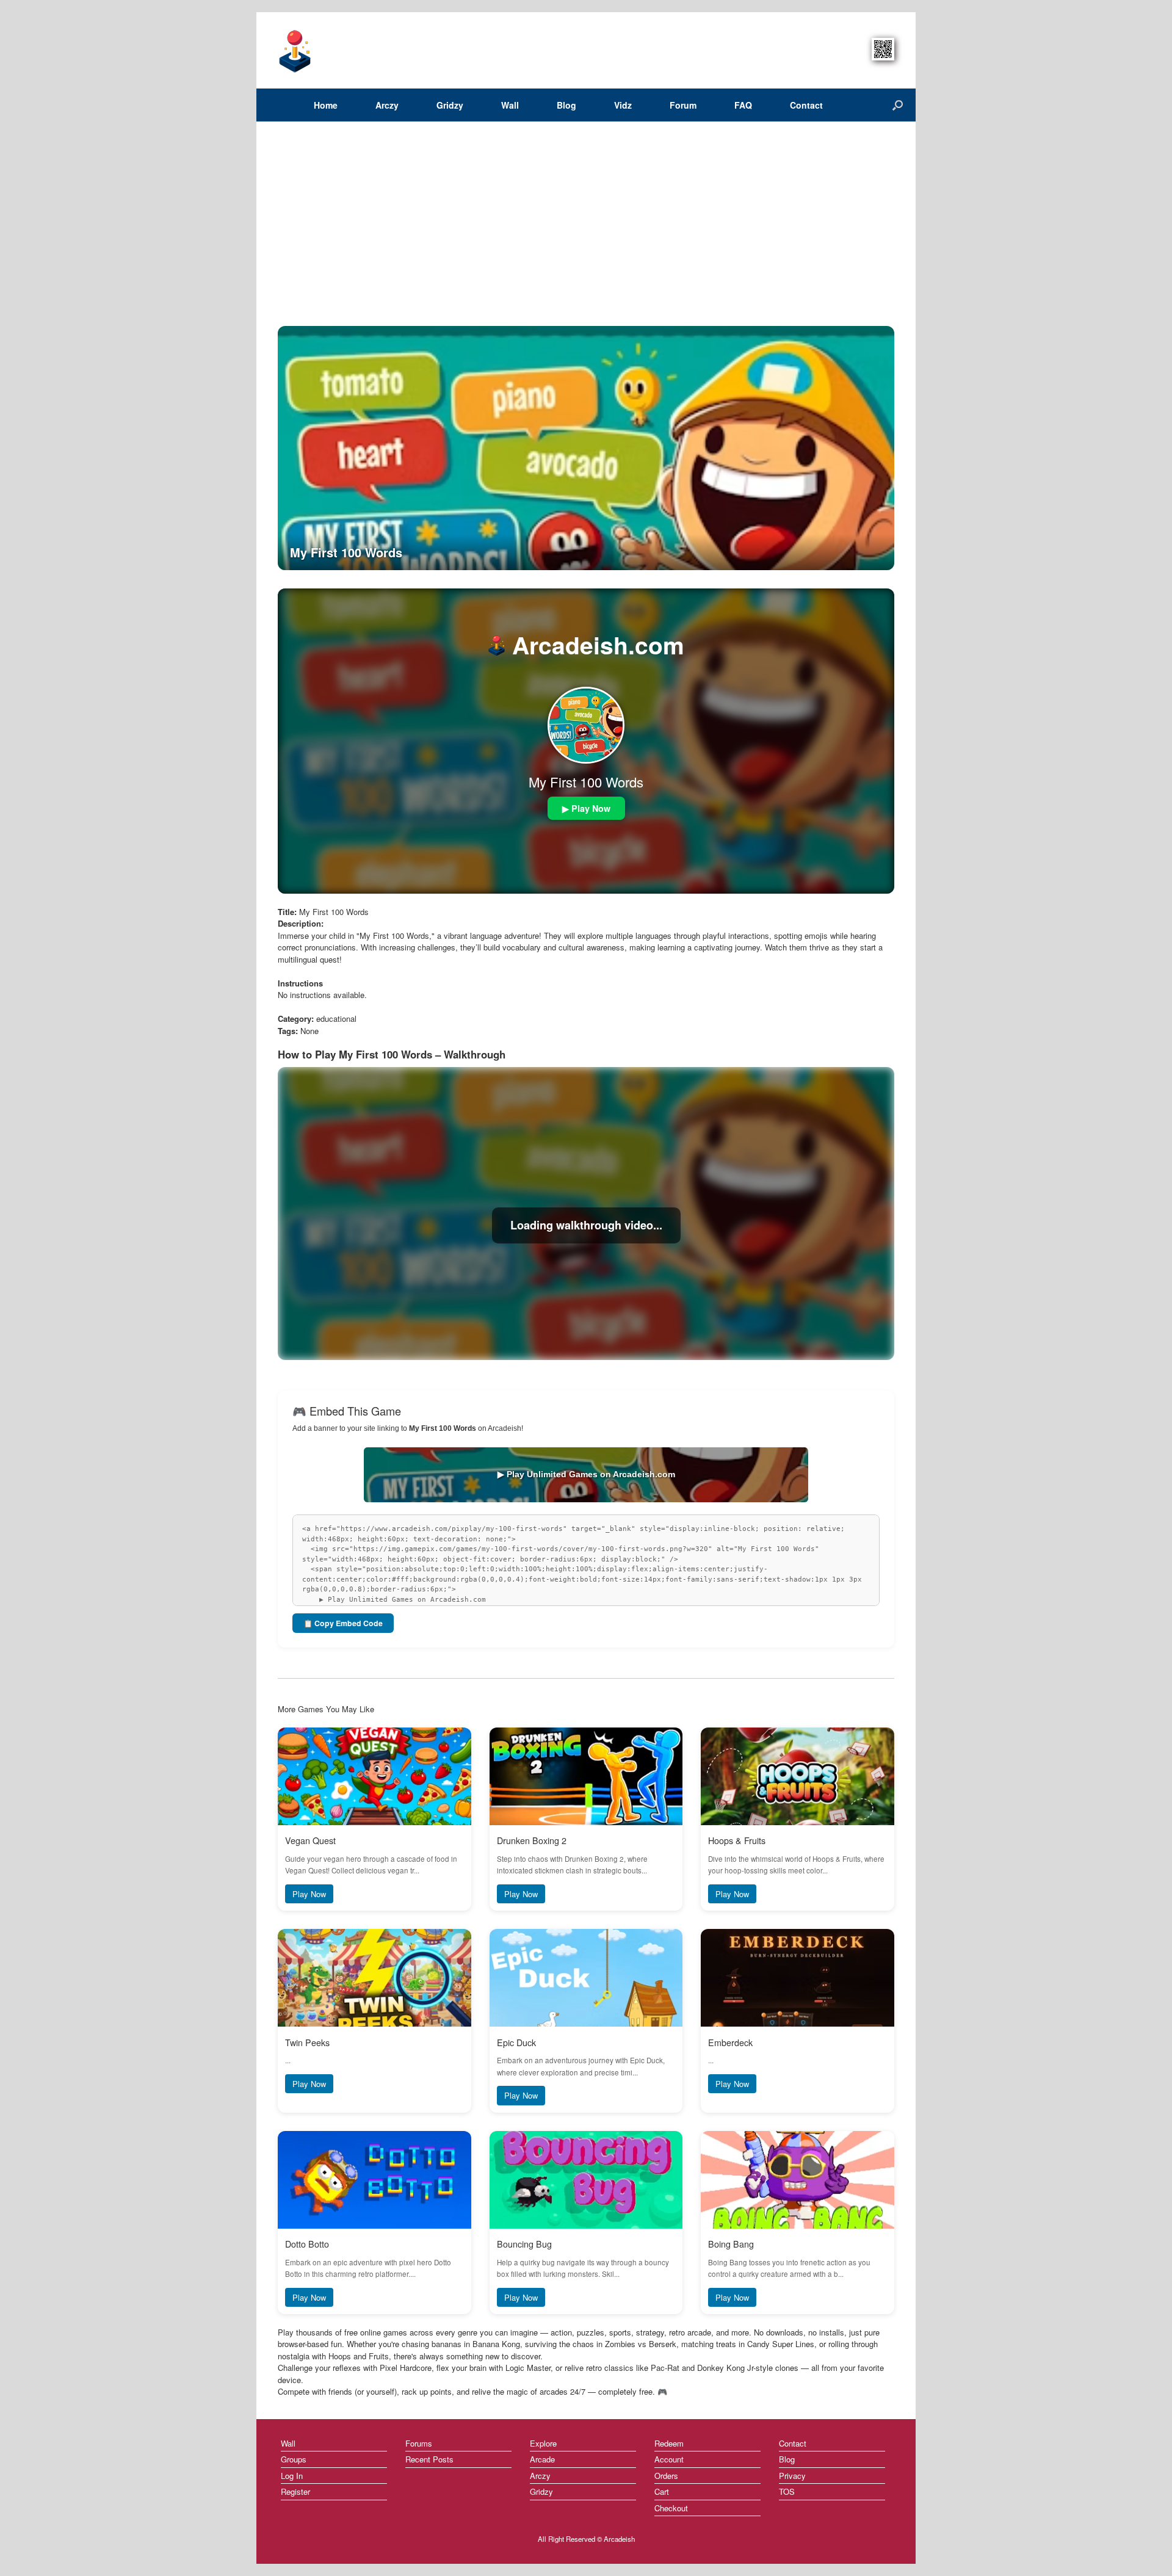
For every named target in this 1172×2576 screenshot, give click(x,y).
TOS (787, 2491)
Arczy (387, 105)
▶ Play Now (586, 808)
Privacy (792, 2476)
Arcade (542, 2459)
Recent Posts (429, 2459)
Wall (510, 105)
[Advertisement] (586, 234)
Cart (662, 2491)
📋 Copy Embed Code (343, 1623)
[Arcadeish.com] (295, 50)
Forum (683, 105)
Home (326, 105)
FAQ (743, 105)
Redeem (669, 2443)
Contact (806, 105)
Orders (666, 2476)
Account (669, 2459)
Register (295, 2491)
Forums (419, 2443)
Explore (543, 2443)
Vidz (623, 105)
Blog (566, 105)
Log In (292, 2476)
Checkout (671, 2508)
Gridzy (450, 105)
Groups (294, 2459)
